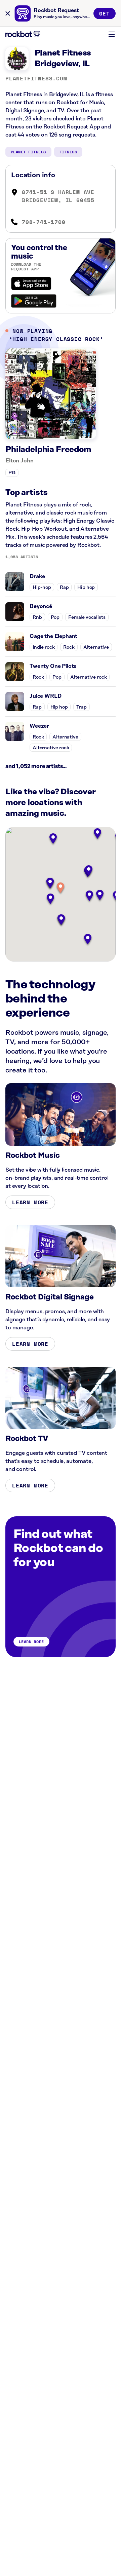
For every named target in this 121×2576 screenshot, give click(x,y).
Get (105, 13)
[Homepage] (23, 34)
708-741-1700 (44, 222)
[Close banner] (8, 13)
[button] (61, 888)
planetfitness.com (36, 78)
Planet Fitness (28, 152)
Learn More (30, 1202)
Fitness (68, 152)
